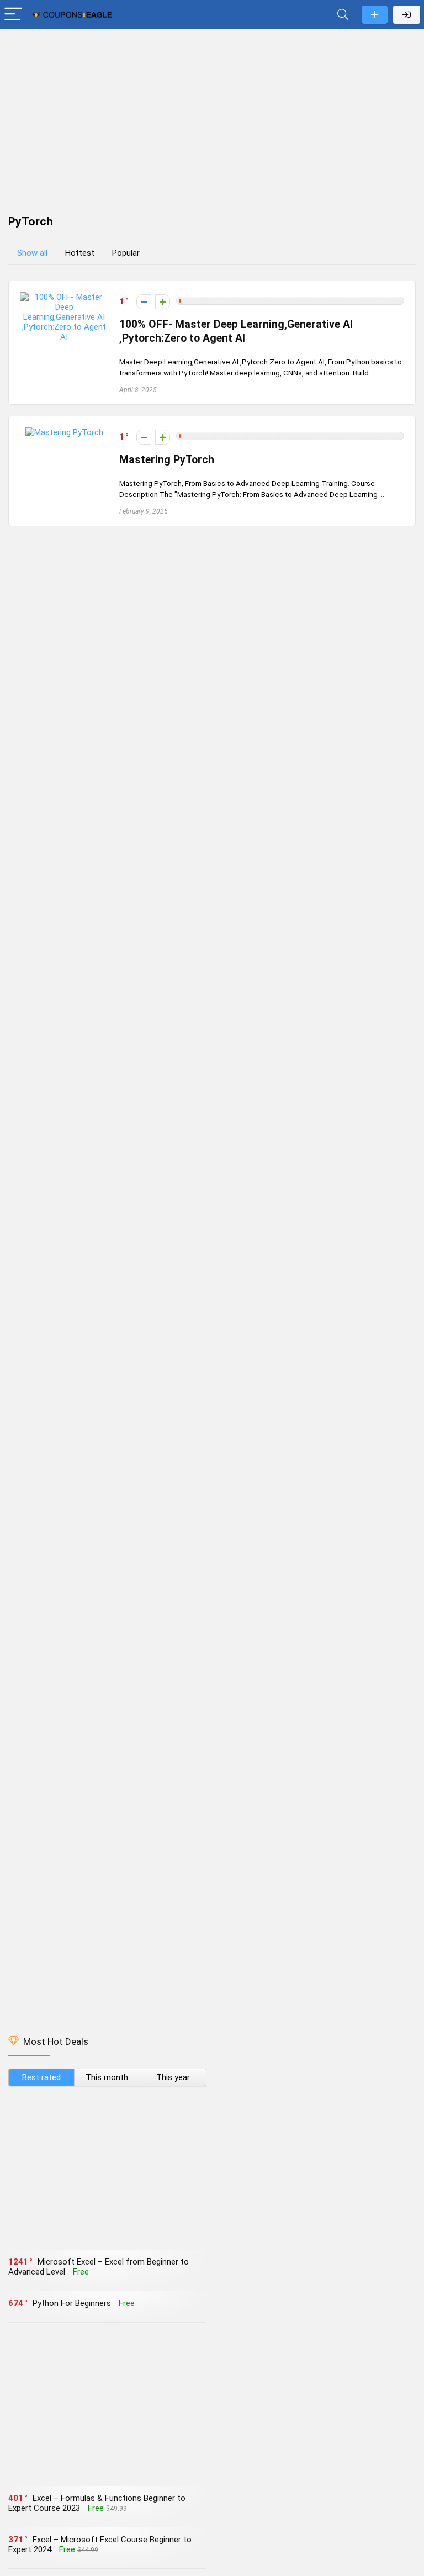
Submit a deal (375, 15)
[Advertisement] (212, 117)
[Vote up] (163, 302)
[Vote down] (144, 302)
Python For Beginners (72, 2303)
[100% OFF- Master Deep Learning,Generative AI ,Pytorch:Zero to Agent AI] (64, 297)
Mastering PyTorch (167, 460)
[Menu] (13, 15)
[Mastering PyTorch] (64, 432)
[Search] (343, 15)
